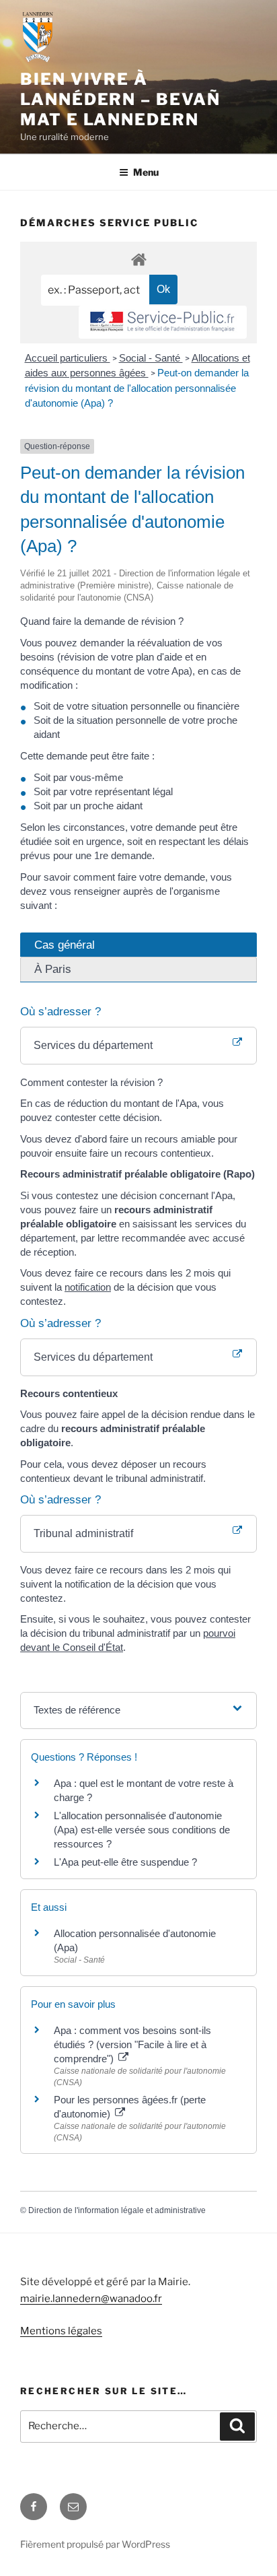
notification (88, 1287)
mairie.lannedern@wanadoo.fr (91, 2299)
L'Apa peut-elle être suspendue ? (125, 1862)
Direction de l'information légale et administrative (117, 2210)
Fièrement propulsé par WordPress (95, 2544)
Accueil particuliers (68, 358)
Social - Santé (151, 358)
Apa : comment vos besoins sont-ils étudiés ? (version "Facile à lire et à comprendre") (132, 2044)
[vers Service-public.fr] (163, 322)
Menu (146, 172)
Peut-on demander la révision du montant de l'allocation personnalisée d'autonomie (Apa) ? (137, 388)
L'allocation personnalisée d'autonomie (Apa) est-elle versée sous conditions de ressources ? (142, 1830)
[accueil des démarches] (138, 259)
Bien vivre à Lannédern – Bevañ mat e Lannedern (120, 99)
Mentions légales (61, 2331)
